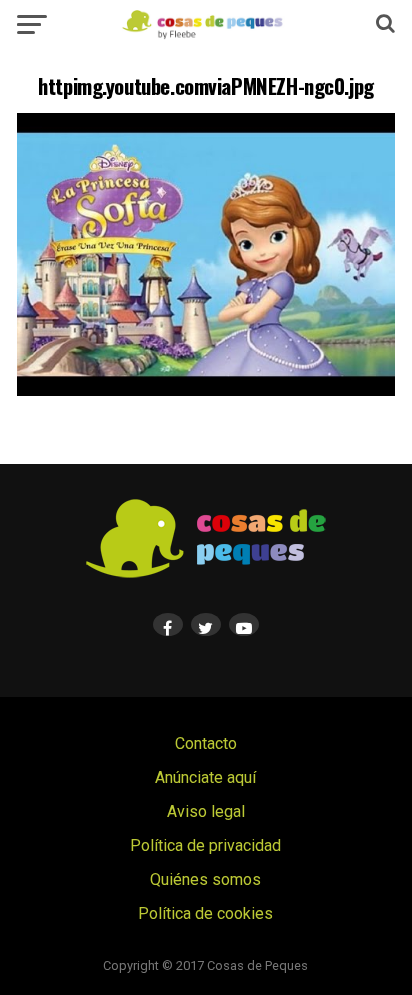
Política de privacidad (205, 845)
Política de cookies (205, 913)
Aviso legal (206, 811)
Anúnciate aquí (205, 777)
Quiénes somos (205, 879)
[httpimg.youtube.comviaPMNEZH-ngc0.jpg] (206, 390)
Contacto (206, 743)
